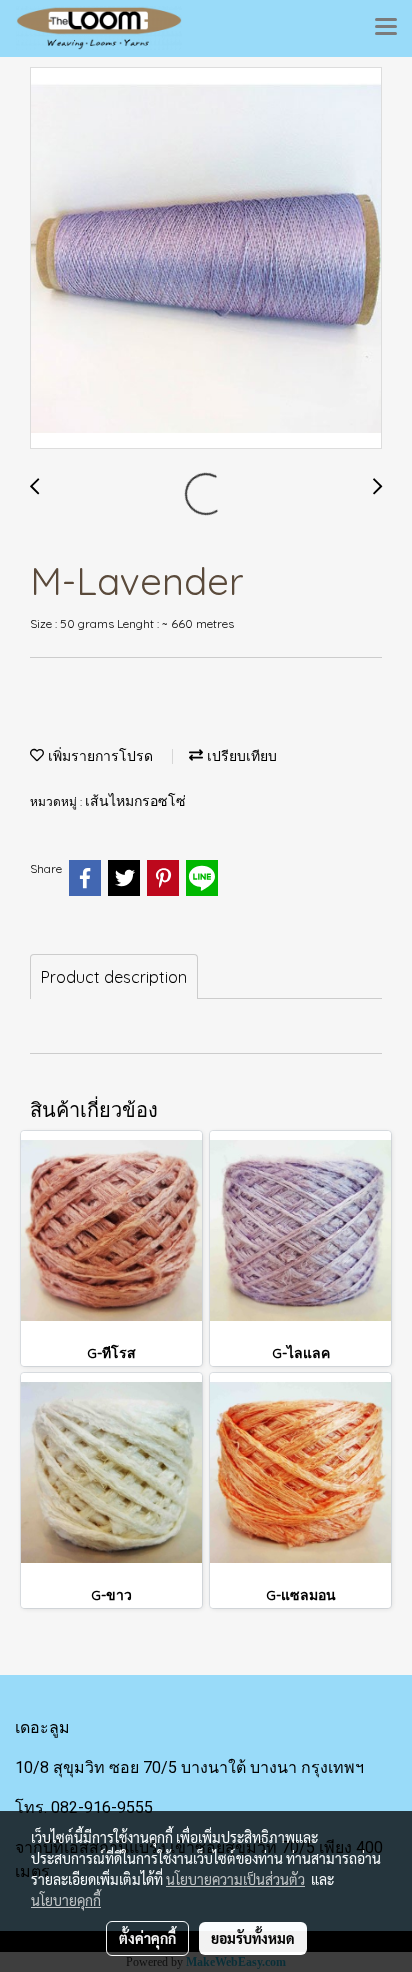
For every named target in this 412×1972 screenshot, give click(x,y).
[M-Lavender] (206, 259)
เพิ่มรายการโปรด (98, 756)
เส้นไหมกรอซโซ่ (135, 801)
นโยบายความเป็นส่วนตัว (235, 1879)
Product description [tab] (114, 977)
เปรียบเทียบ (240, 756)
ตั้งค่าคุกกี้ (147, 1938)
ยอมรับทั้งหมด (253, 1938)
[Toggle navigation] (386, 28)
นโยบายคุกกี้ (66, 1900)
